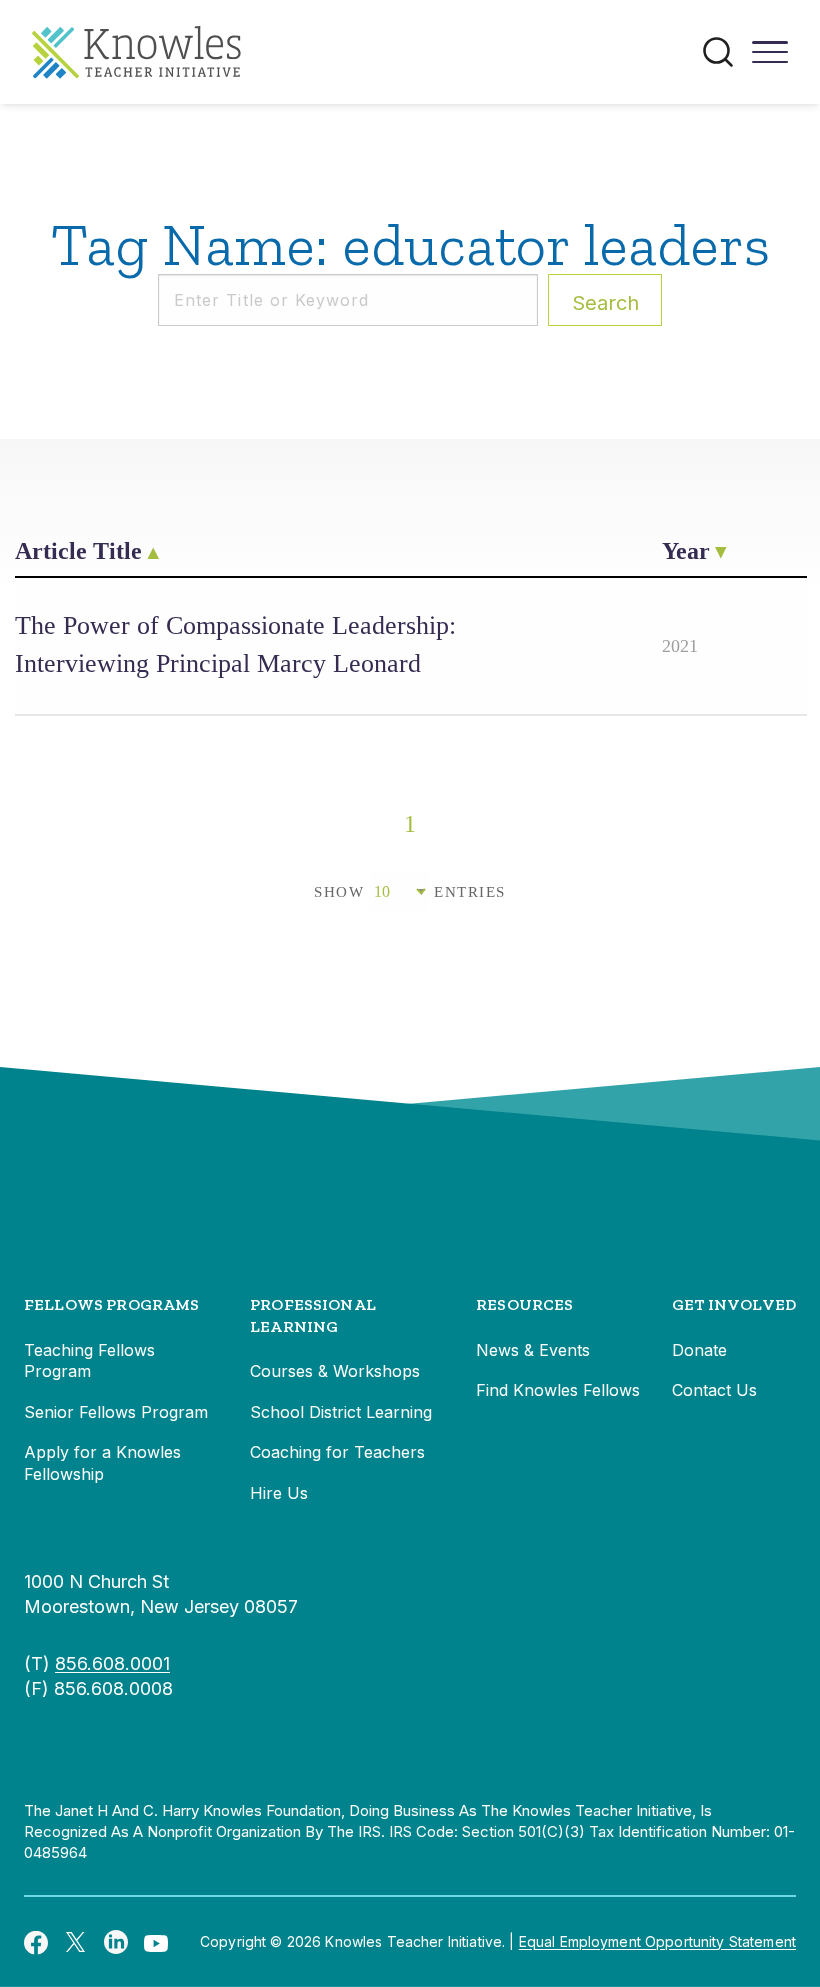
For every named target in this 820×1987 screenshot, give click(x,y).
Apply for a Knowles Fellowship (102, 1463)
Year (686, 551)
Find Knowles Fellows (558, 1390)
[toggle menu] (770, 59)
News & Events (533, 1350)
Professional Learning (313, 1315)
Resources (524, 1304)
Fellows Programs (112, 1304)
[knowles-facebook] (36, 1942)
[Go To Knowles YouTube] (156, 1942)
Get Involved (734, 1304)
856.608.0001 (112, 1663)
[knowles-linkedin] (116, 1942)
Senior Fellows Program (116, 1412)
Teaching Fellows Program (89, 1361)
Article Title (78, 551)
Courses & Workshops (335, 1371)
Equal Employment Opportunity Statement (657, 1941)
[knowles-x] (76, 1942)
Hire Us (279, 1493)
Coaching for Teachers (337, 1452)
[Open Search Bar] (718, 52)
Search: (605, 303)
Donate (699, 1350)
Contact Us (714, 1390)
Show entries (410, 892)
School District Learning (341, 1412)
